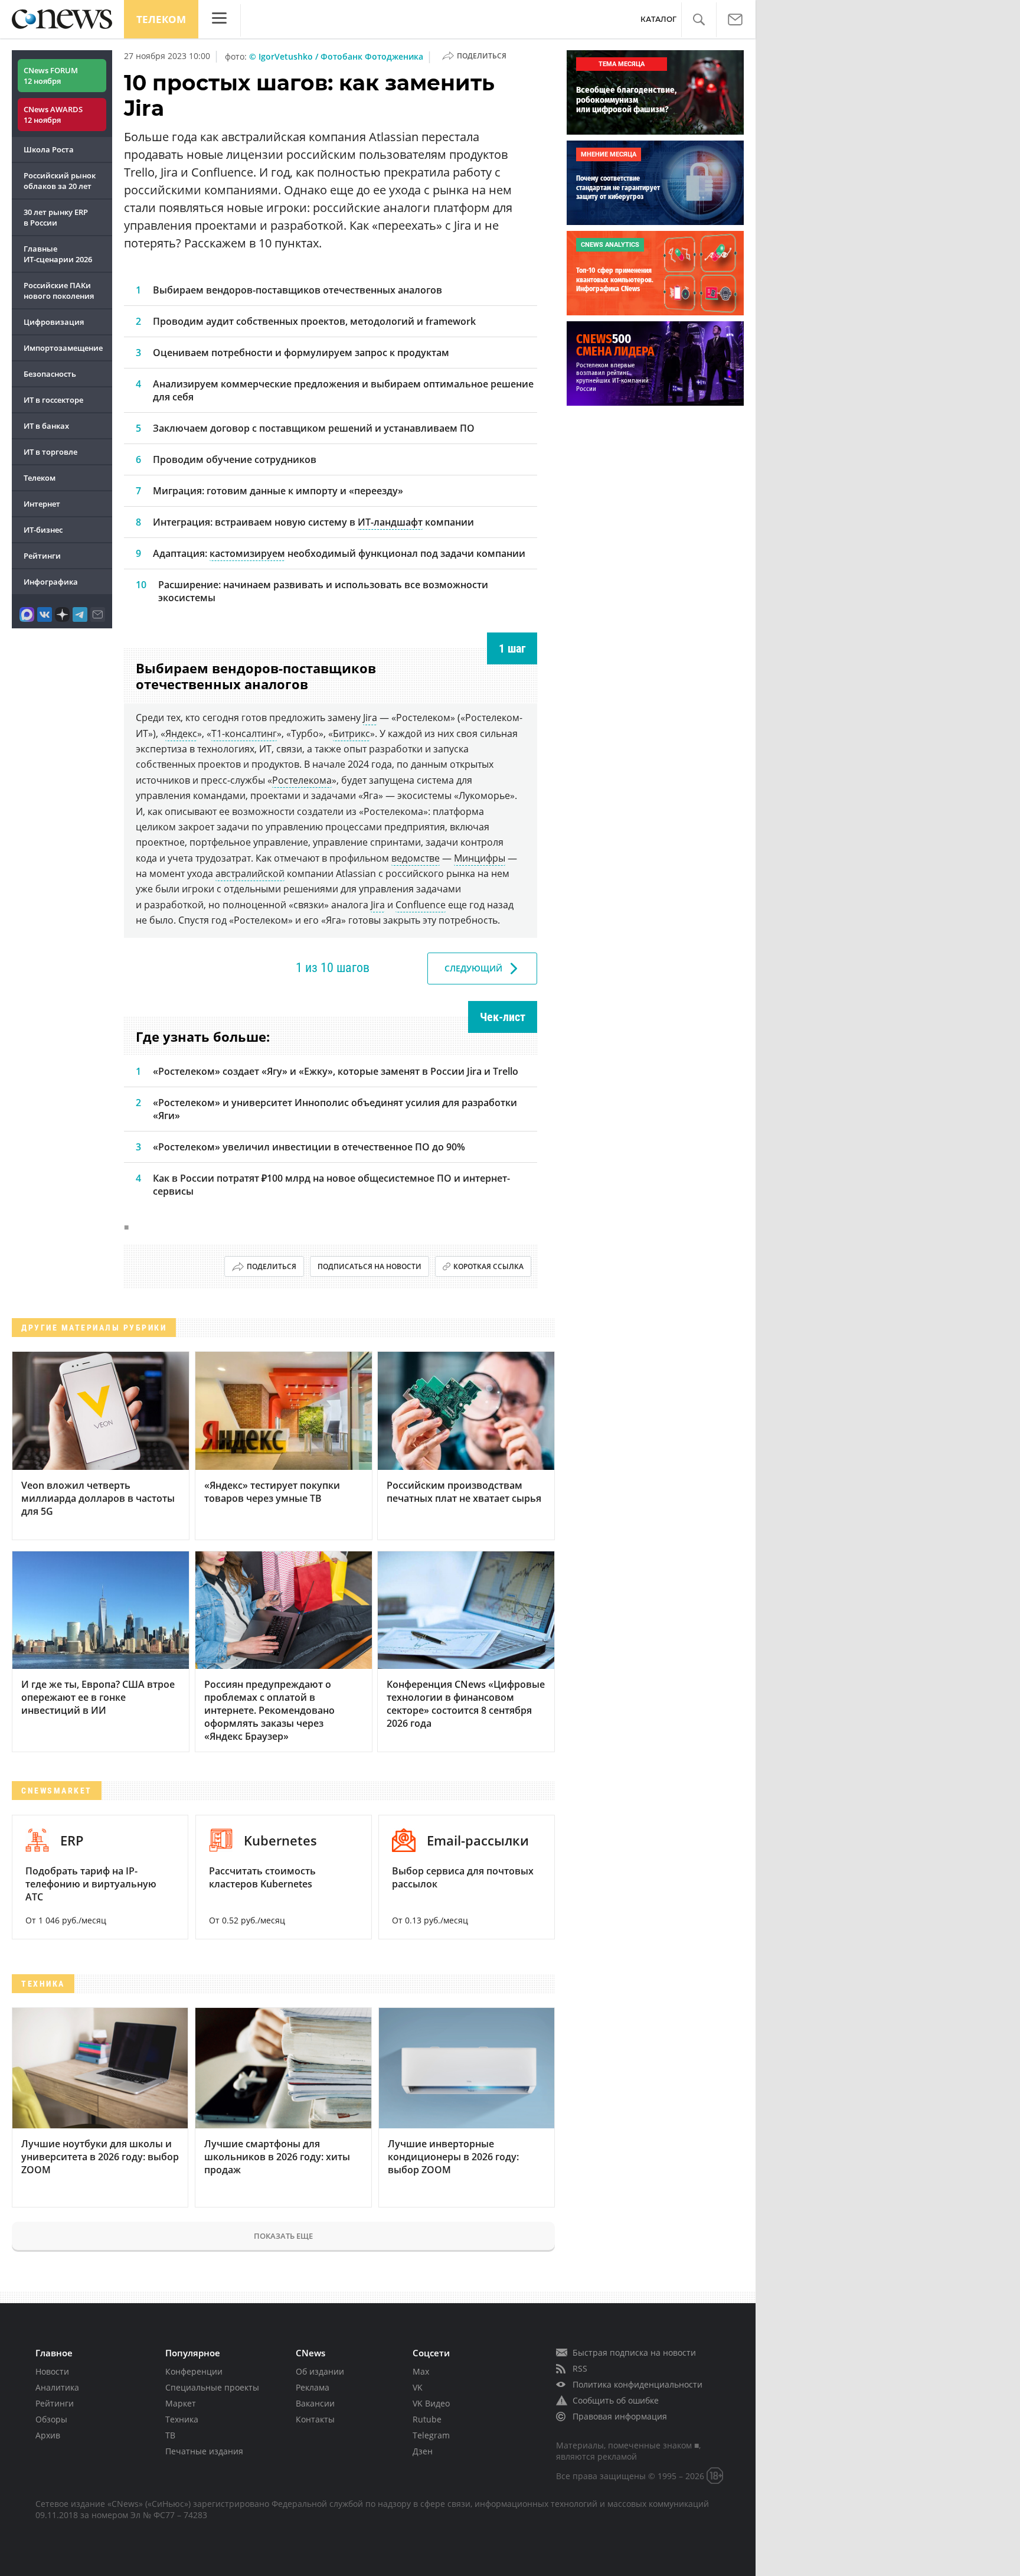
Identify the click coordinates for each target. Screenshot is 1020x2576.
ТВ (170, 2435)
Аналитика (57, 2387)
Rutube (427, 2419)
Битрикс (352, 733)
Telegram (431, 2435)
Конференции (194, 2371)
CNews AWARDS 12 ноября (53, 115)
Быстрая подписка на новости (634, 2352)
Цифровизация (54, 322)
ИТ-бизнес (43, 530)
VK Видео (431, 2403)
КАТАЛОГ (658, 19)
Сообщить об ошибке (616, 2400)
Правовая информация (620, 2416)
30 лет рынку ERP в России (56, 217)
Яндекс (181, 733)
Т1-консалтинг (244, 733)
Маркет (181, 2403)
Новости (52, 2371)
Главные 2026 (58, 254)
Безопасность (50, 374)
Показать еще (283, 2236)
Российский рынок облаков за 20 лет (60, 181)
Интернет (42, 504)
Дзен (423, 2451)
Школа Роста (49, 149)
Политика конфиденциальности (637, 2384)
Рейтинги (42, 556)
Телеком (161, 19)
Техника (182, 2419)
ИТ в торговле (50, 452)
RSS (580, 2368)
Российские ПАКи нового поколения (59, 291)
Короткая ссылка (488, 1266)
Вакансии (315, 2403)
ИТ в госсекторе (53, 400)
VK (418, 2387)
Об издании (320, 2371)
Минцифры (480, 858)
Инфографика (51, 582)
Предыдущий (190, 968)
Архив (48, 2435)
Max (421, 2371)
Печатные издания (204, 2451)
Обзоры (51, 2419)
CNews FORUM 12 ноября (51, 76)
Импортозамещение (63, 348)
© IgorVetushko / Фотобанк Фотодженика (336, 56)
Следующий (473, 968)
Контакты (315, 2419)
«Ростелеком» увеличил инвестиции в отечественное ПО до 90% (309, 1147)
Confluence (421, 905)
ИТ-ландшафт (390, 522)
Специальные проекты (212, 2387)
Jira (370, 718)
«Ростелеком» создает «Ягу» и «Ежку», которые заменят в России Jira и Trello (336, 1071)
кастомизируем (247, 553)
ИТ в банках (46, 426)
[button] (699, 20)
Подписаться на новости (370, 1266)
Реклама (313, 2387)
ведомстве (416, 858)
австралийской (250, 873)
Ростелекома (302, 780)
